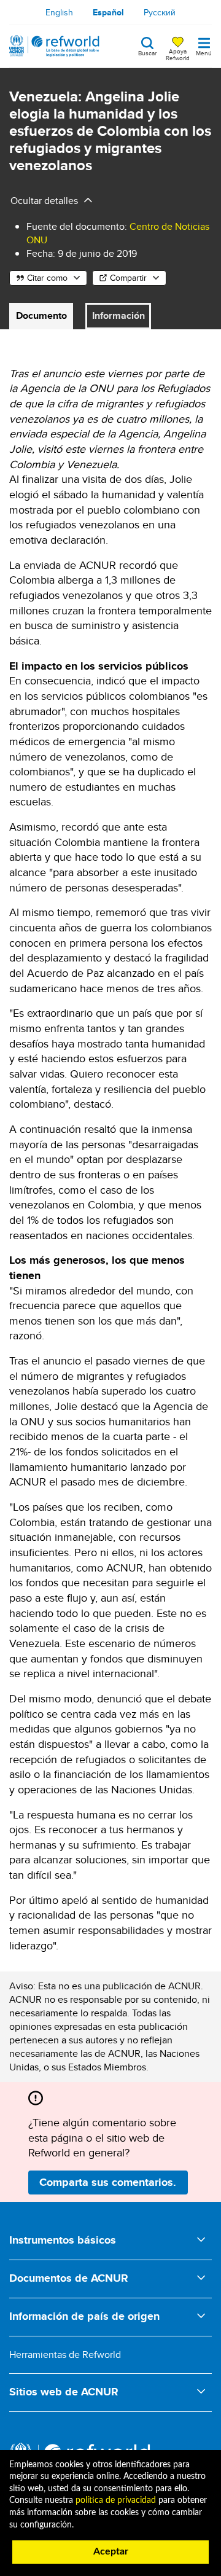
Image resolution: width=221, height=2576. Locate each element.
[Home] (54, 46)
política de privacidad (116, 2500)
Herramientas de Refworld (65, 2355)
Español (108, 12)
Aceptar (111, 2551)
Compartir (128, 278)
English (59, 12)
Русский (160, 12)
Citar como (47, 278)
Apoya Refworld (178, 54)
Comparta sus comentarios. (108, 2182)
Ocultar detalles (44, 201)
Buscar (147, 52)
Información (118, 315)
